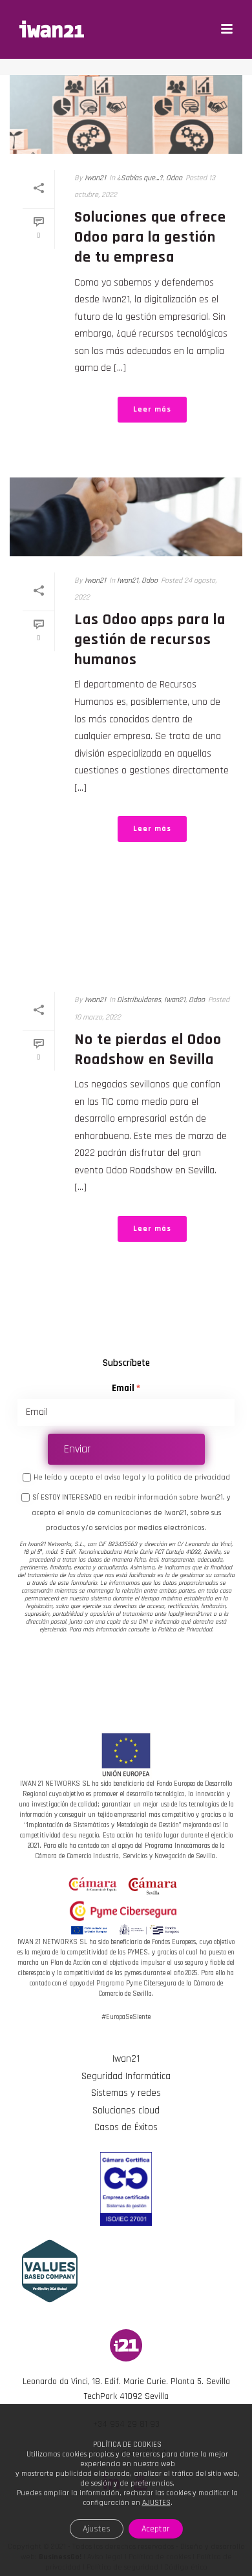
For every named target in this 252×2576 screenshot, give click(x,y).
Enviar (77, 1449)
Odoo (174, 178)
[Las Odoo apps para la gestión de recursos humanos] (126, 517)
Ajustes (97, 2529)
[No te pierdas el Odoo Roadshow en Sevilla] (126, 936)
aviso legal (122, 1477)
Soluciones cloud (126, 2110)
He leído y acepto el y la (132, 1477)
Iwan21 (95, 178)
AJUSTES (156, 2503)
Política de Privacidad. (185, 1629)
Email (123, 1388)
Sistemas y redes (126, 2093)
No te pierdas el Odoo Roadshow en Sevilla (148, 1050)
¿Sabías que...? (140, 178)
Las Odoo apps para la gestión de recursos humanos (150, 640)
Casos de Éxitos (126, 2127)
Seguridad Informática (126, 2076)
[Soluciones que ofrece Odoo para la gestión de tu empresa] (126, 114)
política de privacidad (193, 1477)
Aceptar (156, 2529)
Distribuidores (139, 1000)
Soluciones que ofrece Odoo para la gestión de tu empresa (150, 237)
